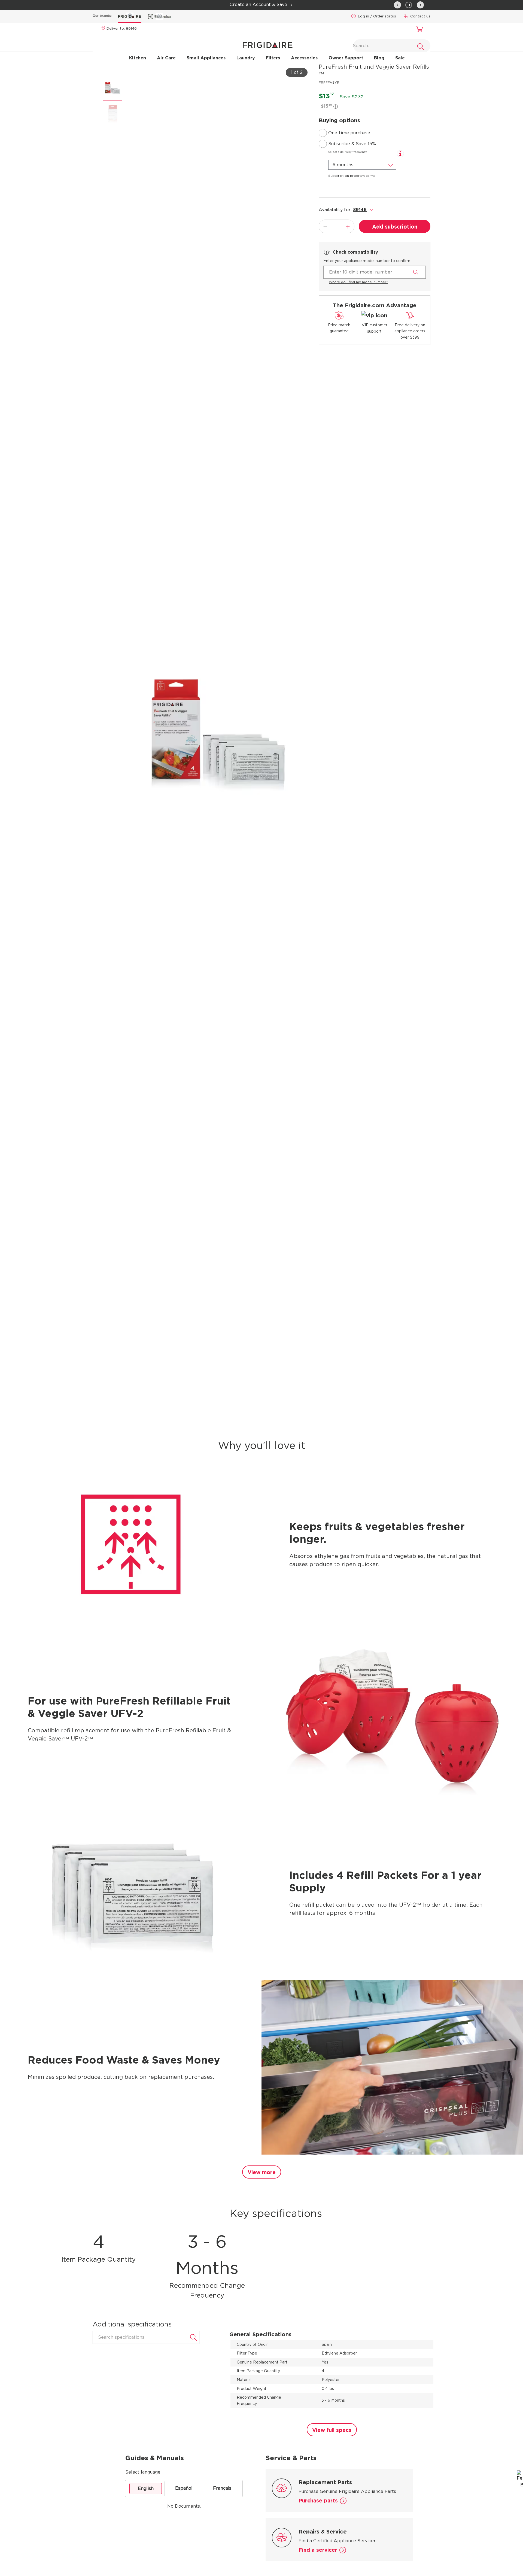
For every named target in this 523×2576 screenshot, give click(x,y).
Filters (273, 58)
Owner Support (346, 58)
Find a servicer (318, 2550)
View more (262, 2172)
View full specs (332, 2430)
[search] (421, 47)
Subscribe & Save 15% (352, 144)
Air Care (166, 58)
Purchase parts (318, 2501)
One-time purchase (349, 133)
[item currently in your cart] (418, 30)
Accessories (304, 58)
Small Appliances (206, 58)
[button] (409, 4)
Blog (379, 58)
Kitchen (138, 58)
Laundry (246, 58)
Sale (400, 58)
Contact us (420, 16)
